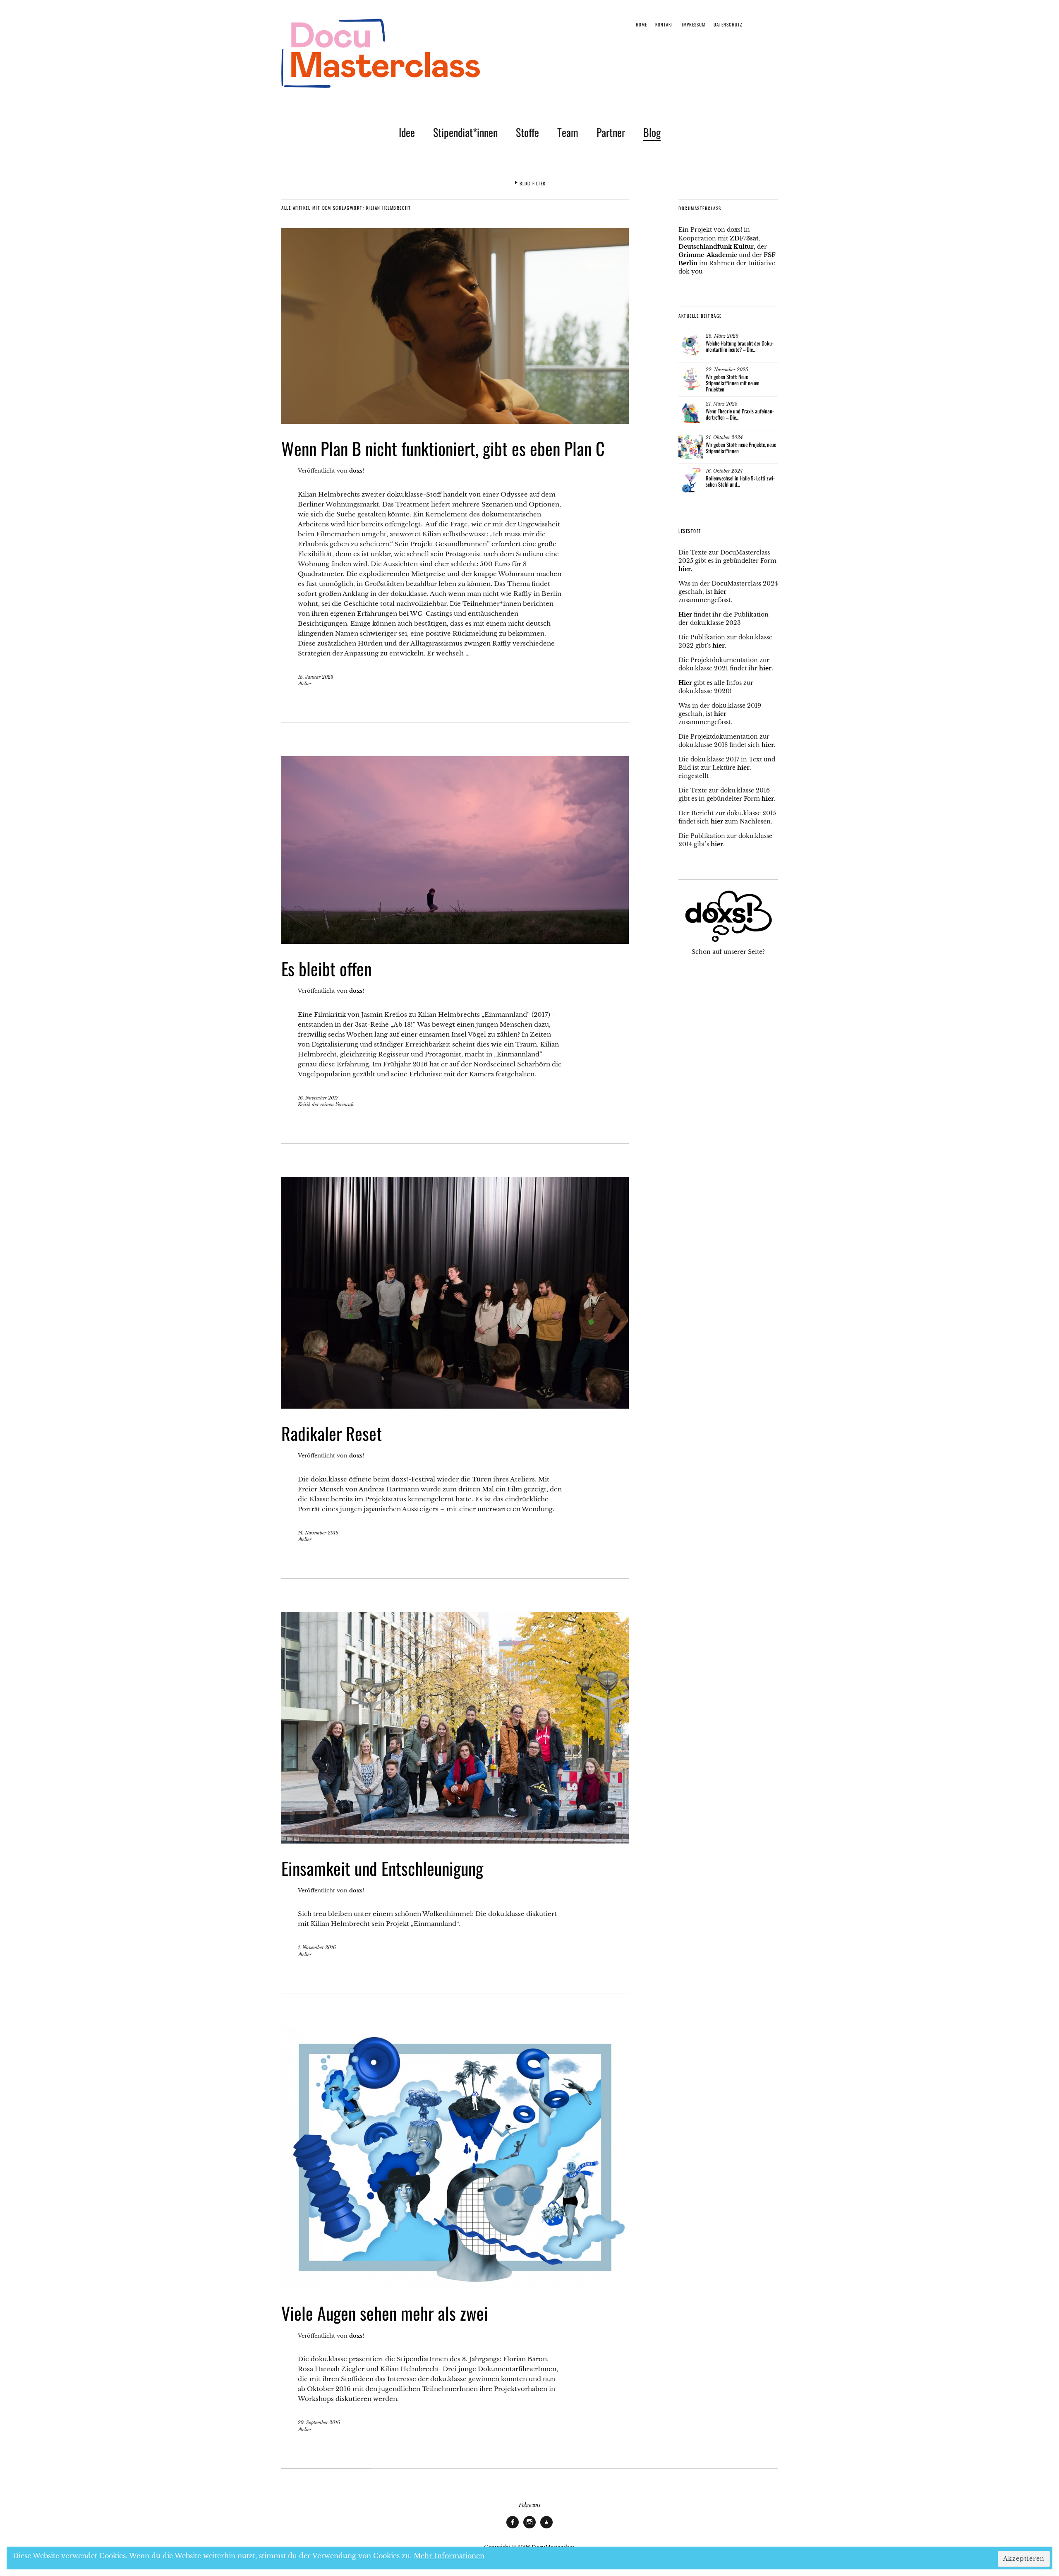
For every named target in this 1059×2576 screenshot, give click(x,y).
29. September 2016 (319, 2422)
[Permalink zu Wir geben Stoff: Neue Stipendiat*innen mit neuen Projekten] (691, 379)
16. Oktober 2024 (724, 471)
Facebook (513, 2528)
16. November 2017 (318, 1098)
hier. (766, 668)
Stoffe (527, 132)
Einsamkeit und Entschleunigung (382, 1868)
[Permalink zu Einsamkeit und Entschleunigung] (455, 1841)
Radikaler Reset (332, 1433)
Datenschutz (728, 24)
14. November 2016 (318, 1533)
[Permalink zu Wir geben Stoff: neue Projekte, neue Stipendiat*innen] (691, 447)
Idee (407, 132)
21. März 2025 (722, 404)
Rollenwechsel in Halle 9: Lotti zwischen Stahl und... (740, 481)
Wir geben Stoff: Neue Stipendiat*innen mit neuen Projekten (733, 383)
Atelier (305, 684)
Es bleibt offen (326, 968)
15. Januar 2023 (316, 677)
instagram (529, 2528)
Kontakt (664, 24)
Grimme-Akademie (708, 255)
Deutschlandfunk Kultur (716, 247)
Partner (611, 132)
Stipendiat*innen (465, 132)
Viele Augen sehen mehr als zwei (385, 2313)
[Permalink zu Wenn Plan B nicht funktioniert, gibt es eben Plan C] (455, 421)
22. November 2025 (727, 370)
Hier (685, 615)
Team (568, 132)
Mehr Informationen (449, 2556)
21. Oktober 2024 (724, 437)
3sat (752, 238)
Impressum (694, 24)
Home (641, 24)
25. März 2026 (722, 336)
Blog (652, 132)
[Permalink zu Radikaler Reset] (455, 1406)
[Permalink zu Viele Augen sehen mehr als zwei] (455, 2286)
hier (685, 569)
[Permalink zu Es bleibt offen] (455, 941)
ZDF (737, 238)
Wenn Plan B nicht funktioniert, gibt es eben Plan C (443, 448)
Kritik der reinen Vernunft (326, 1104)
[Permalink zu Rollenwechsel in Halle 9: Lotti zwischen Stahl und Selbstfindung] (691, 480)
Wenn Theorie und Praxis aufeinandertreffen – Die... (740, 414)
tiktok (546, 2528)
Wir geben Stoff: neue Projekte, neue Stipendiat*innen (741, 448)
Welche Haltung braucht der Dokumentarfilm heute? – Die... (740, 346)
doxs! (357, 471)
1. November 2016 (317, 1947)
